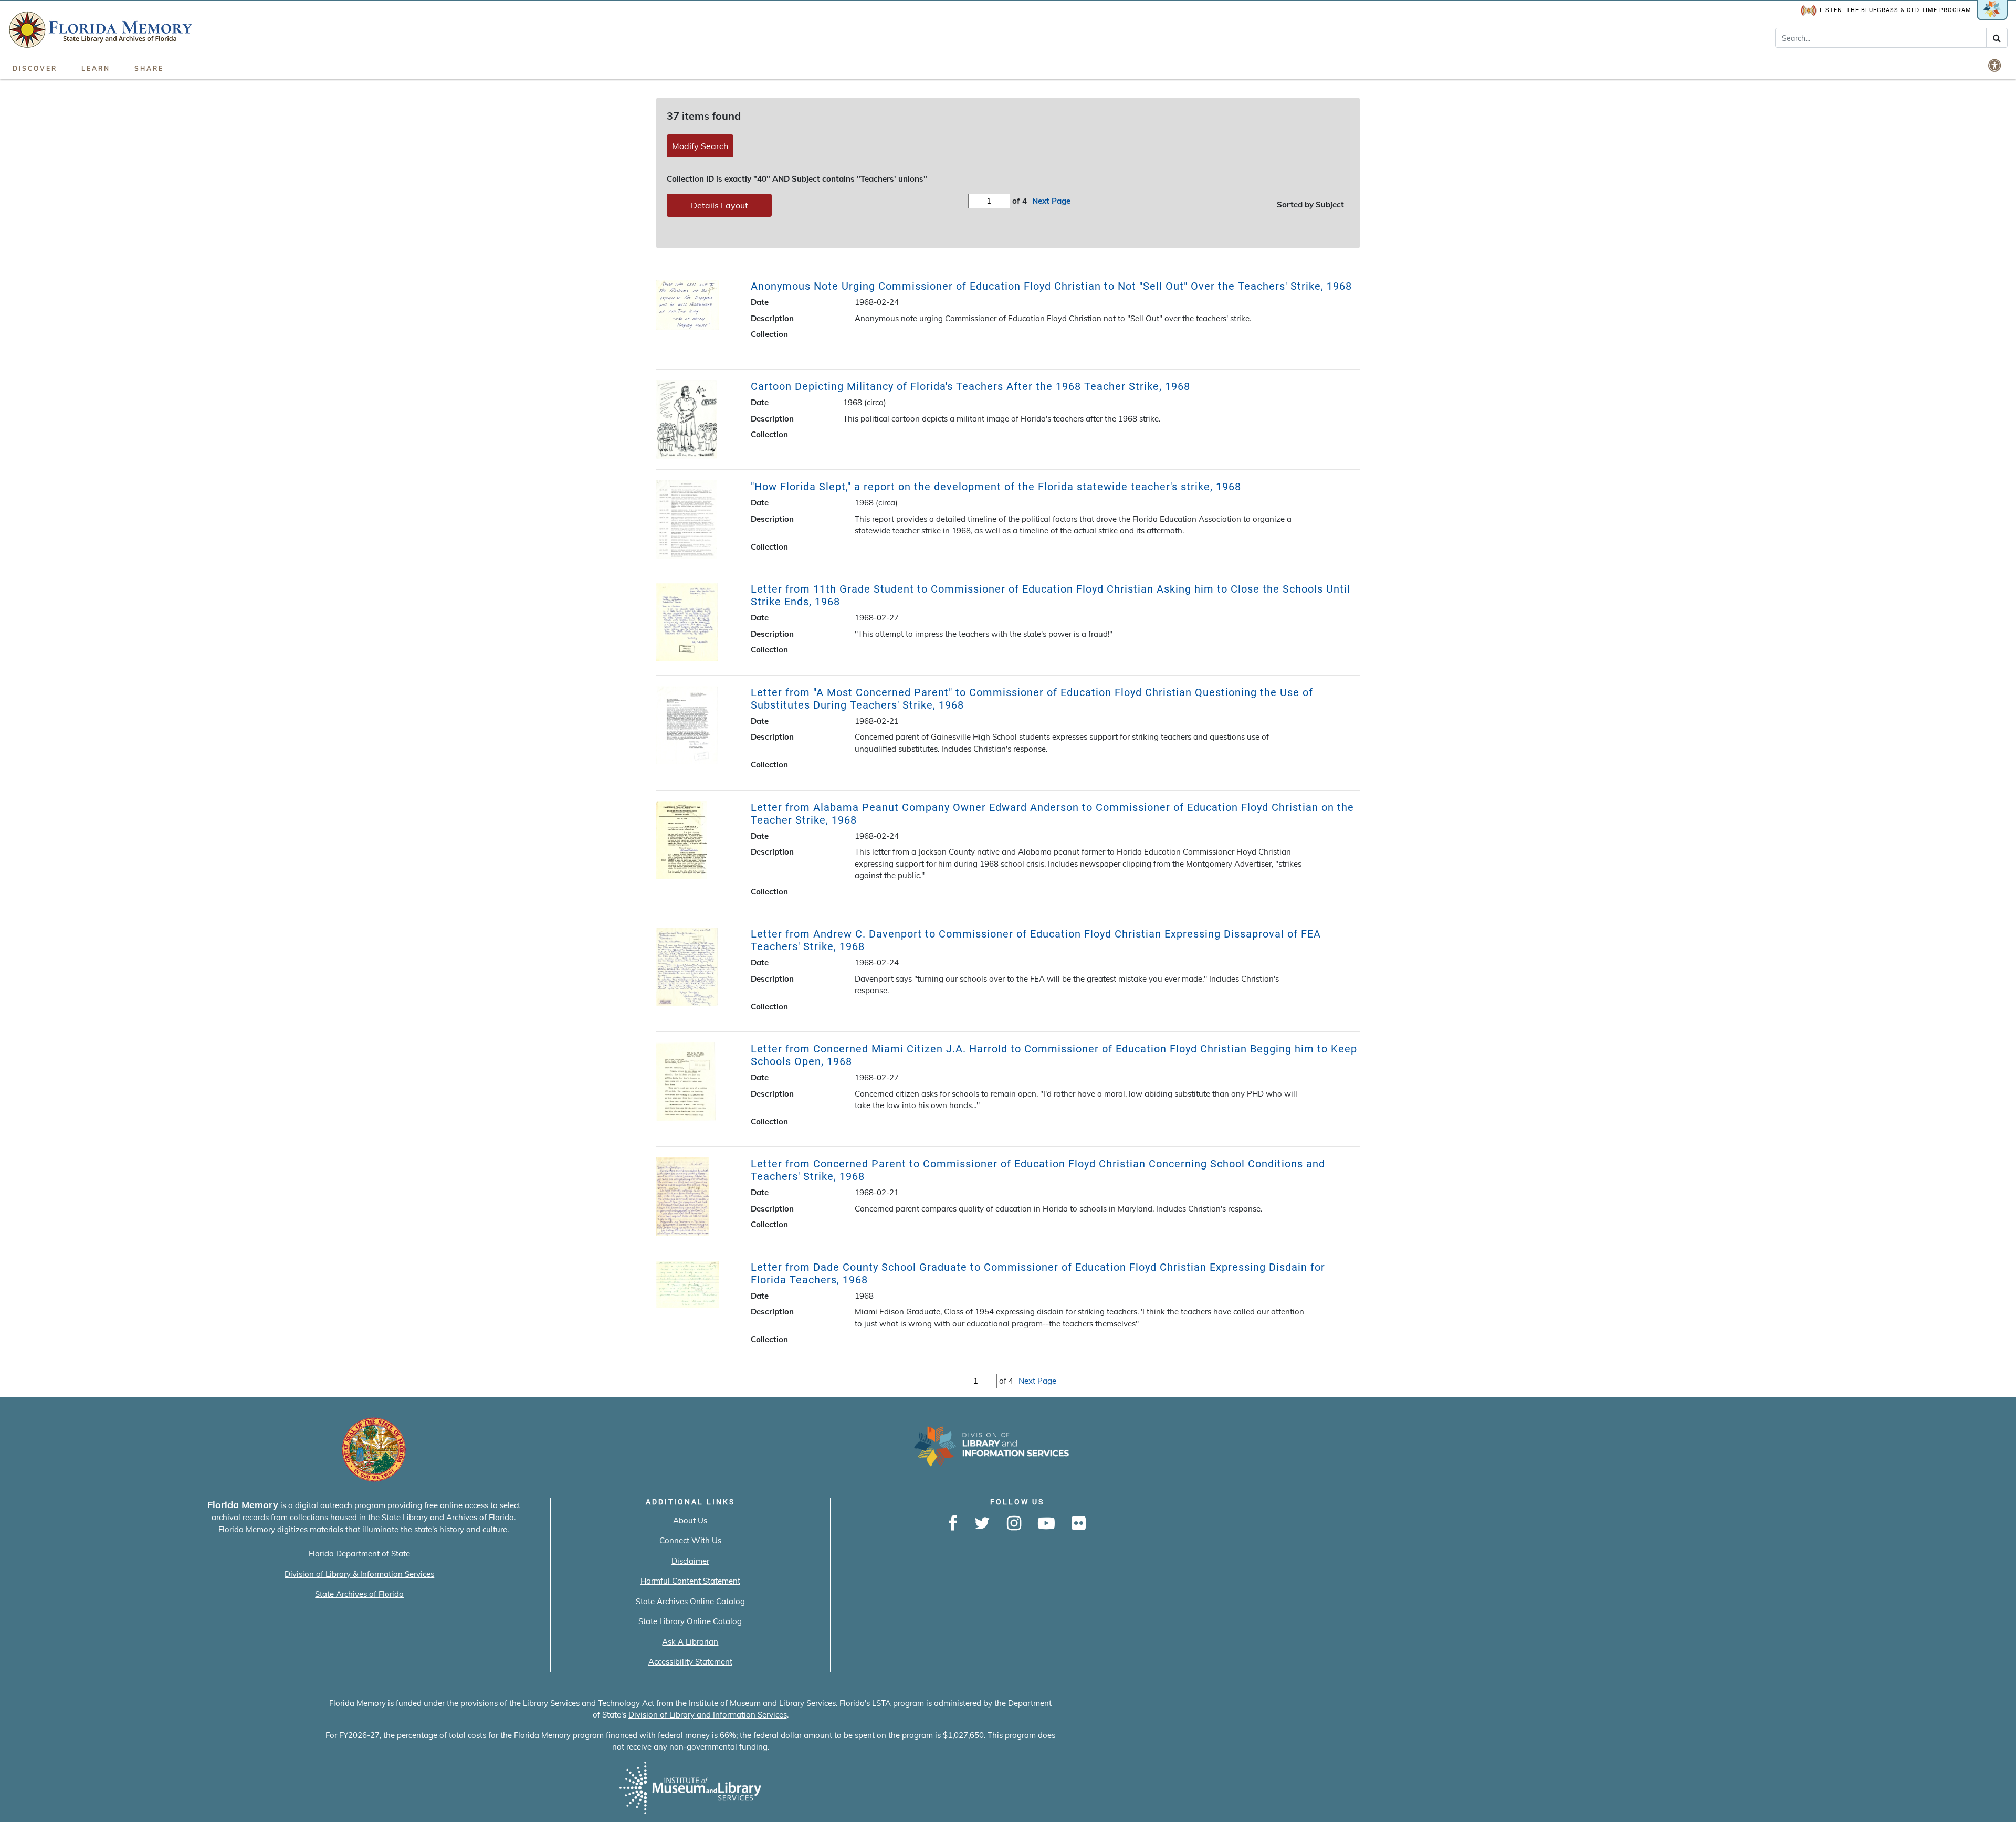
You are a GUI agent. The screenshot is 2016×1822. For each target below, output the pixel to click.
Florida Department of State (359, 1554)
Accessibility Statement (690, 1662)
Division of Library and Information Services (708, 1715)
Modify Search (700, 146)
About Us (690, 1520)
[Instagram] (1014, 1524)
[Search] (1997, 38)
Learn (96, 69)
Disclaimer (690, 1561)
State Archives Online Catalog (690, 1601)
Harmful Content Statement (690, 1581)
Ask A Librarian (690, 1642)
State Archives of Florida (359, 1594)
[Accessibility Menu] (1996, 65)
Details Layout (720, 205)
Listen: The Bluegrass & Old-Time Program (1896, 10)
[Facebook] (953, 1524)
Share (149, 69)
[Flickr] (1079, 1524)
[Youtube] (1046, 1524)
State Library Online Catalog (690, 1621)
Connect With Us (690, 1540)
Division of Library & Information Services (359, 1574)
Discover (35, 69)
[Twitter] (982, 1524)
